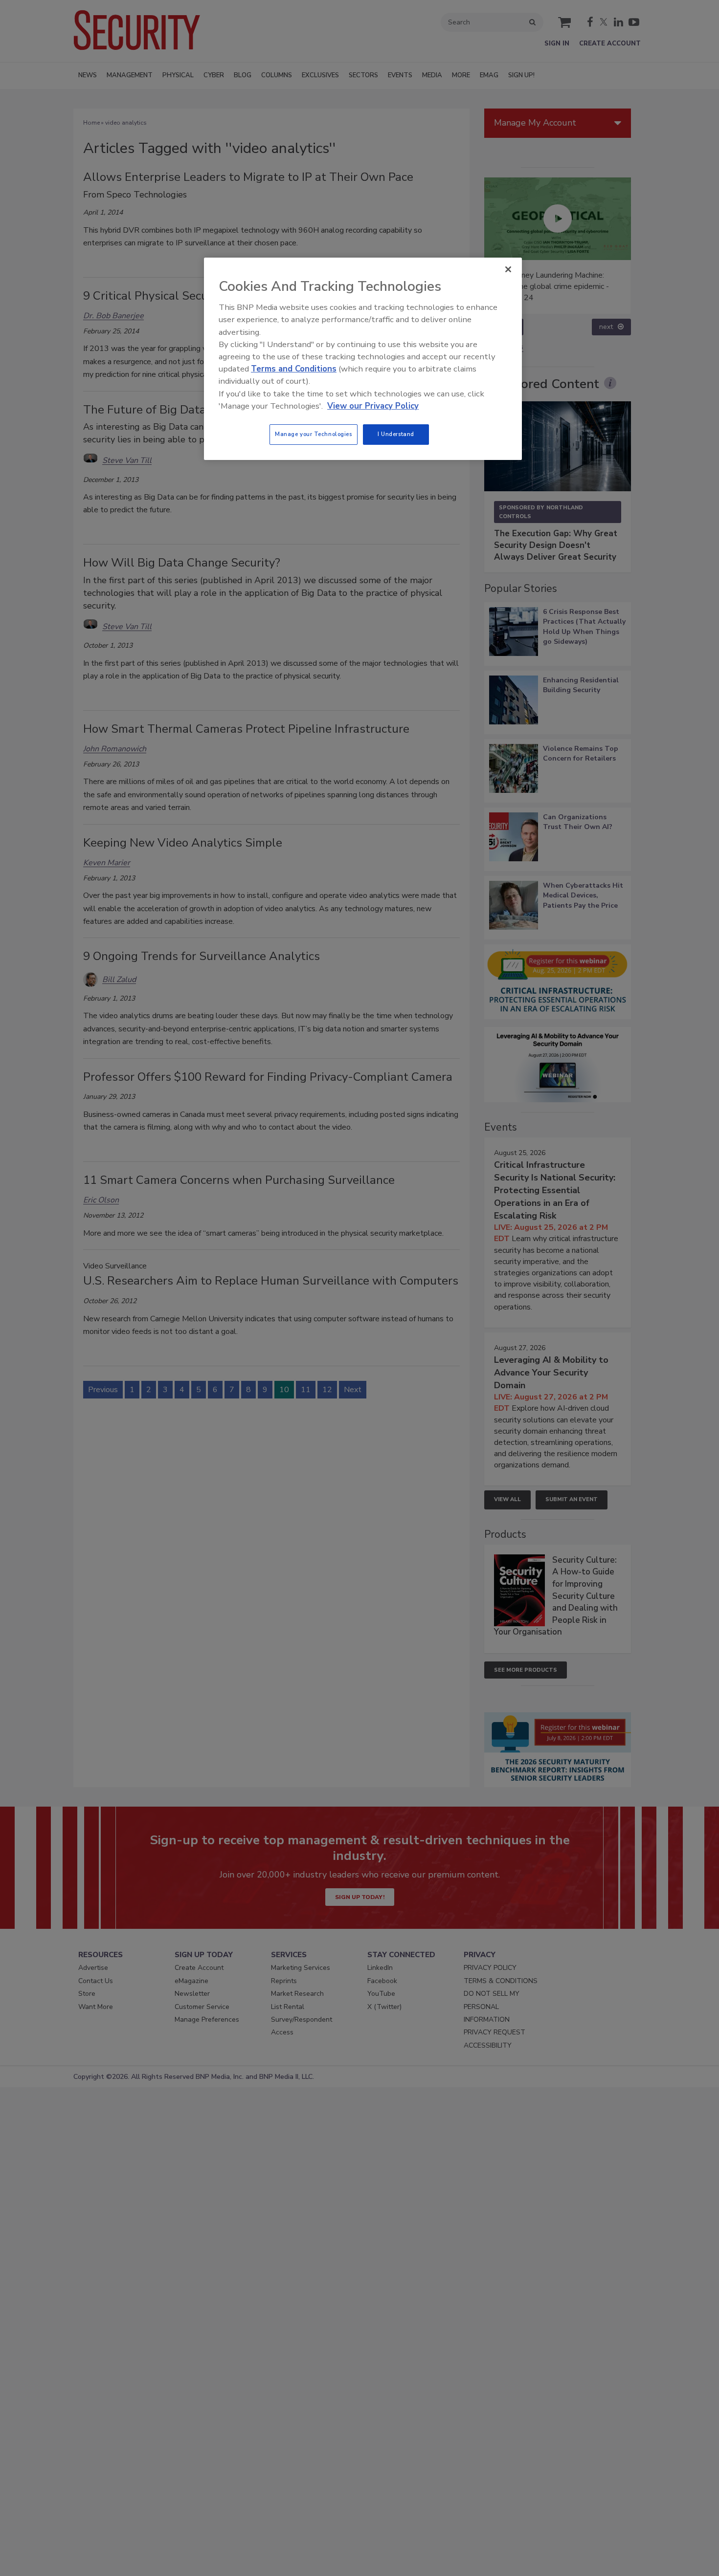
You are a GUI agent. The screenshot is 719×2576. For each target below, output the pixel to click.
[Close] (508, 269)
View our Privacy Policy (373, 406)
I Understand (396, 434)
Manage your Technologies (314, 434)
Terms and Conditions (294, 369)
